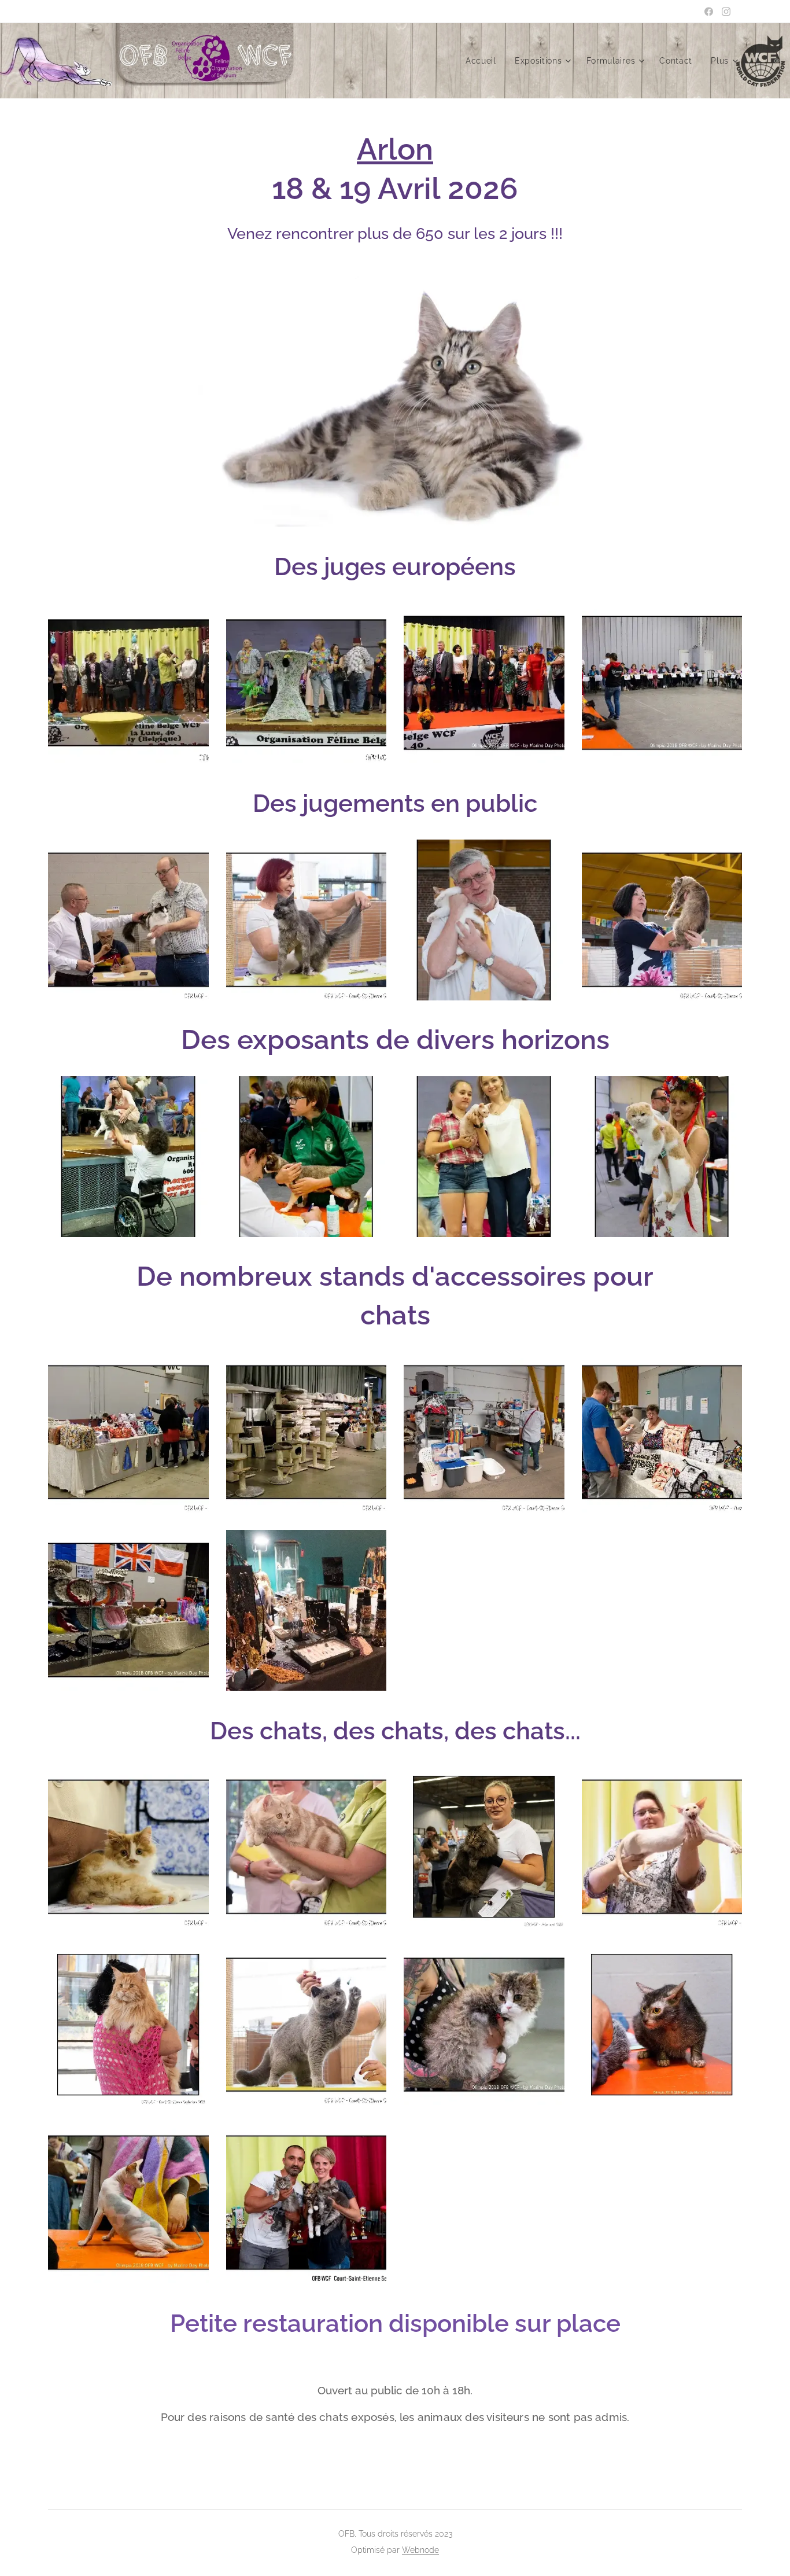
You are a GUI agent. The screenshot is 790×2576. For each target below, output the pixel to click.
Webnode (420, 2550)
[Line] (709, 12)
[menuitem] (484, 61)
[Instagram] (726, 12)
